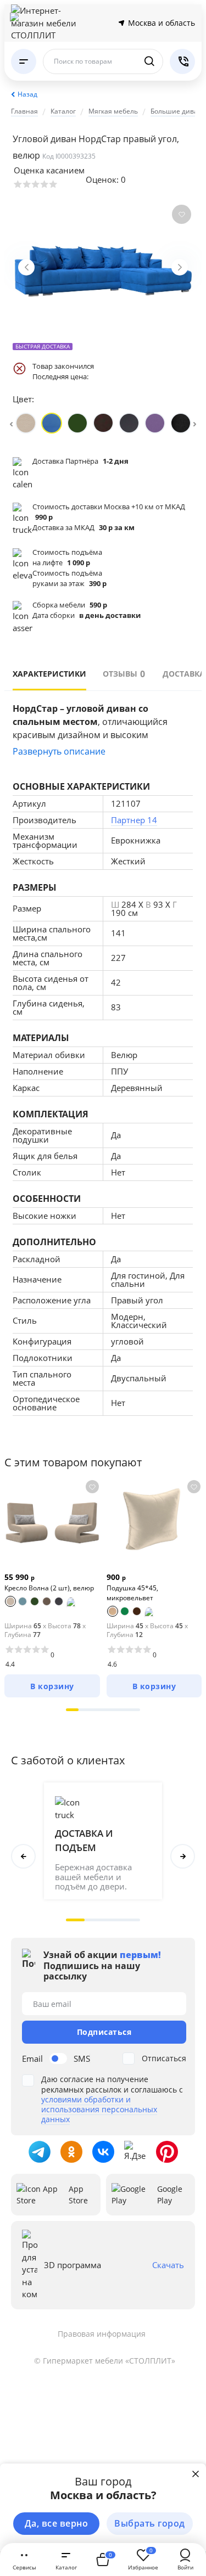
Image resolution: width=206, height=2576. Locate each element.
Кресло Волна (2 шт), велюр (49, 1588)
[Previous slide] (26, 267)
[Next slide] (180, 267)
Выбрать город (150, 2523)
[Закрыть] (196, 2474)
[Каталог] (24, 61)
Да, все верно (57, 2523)
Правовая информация (102, 2334)
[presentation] (11, 423)
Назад (27, 94)
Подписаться (104, 2032)
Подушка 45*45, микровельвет (132, 1593)
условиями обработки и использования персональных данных (99, 2109)
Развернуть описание (59, 751)
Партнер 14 (134, 820)
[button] (72, 1710)
